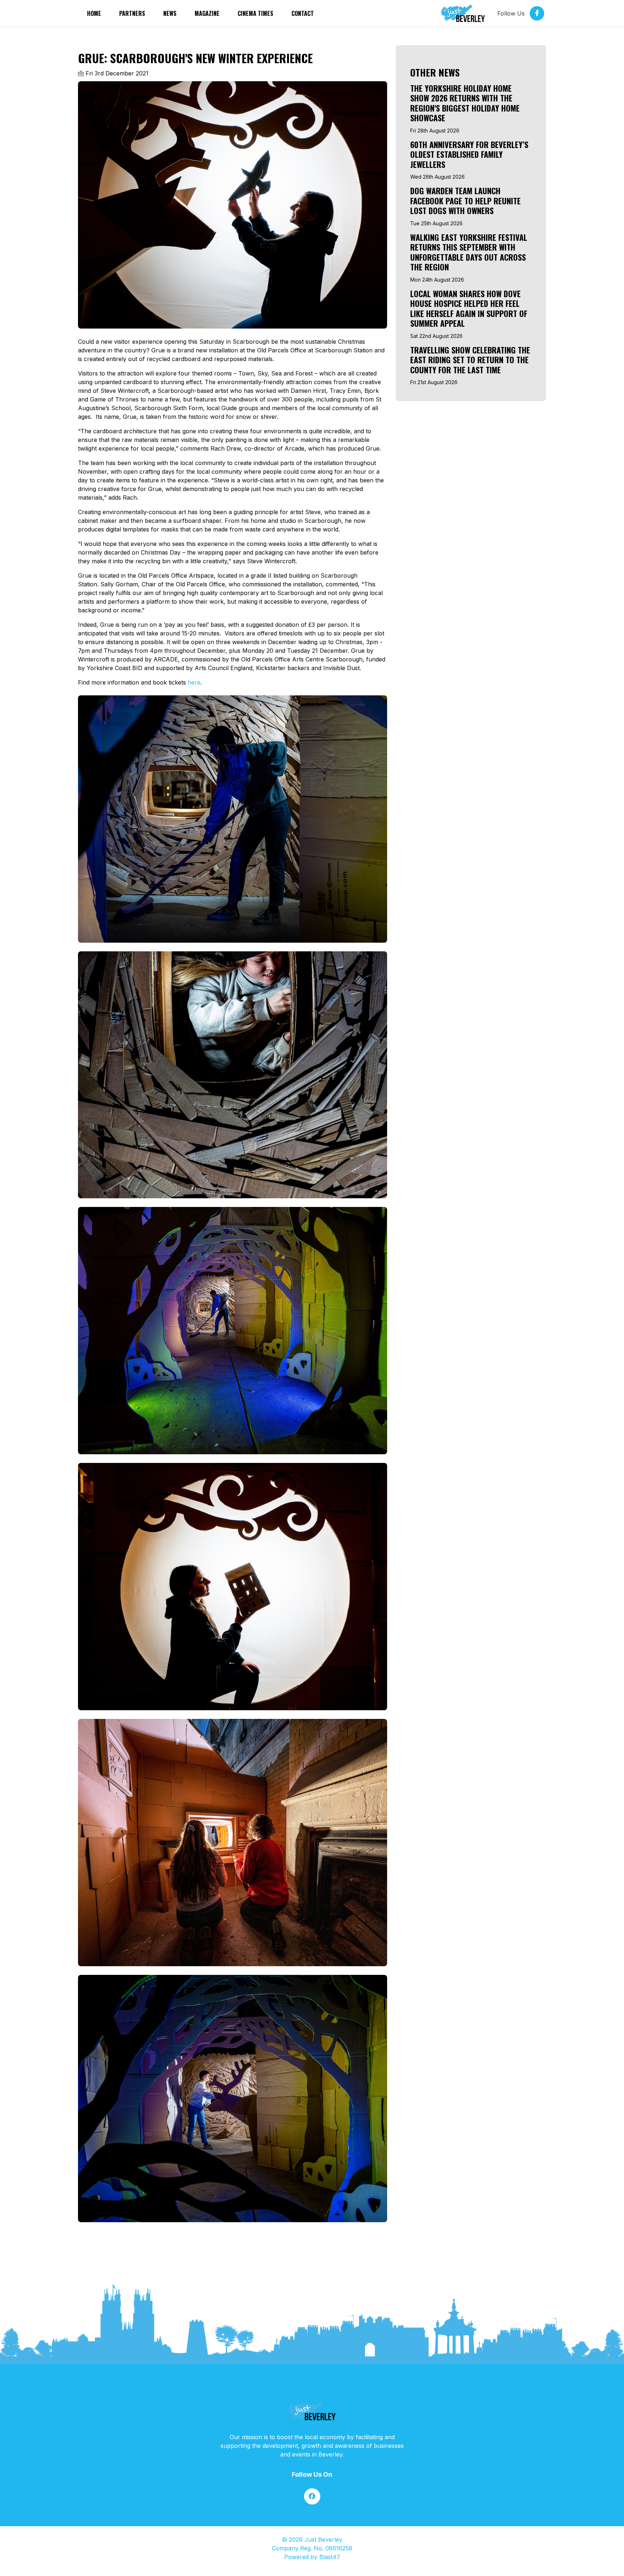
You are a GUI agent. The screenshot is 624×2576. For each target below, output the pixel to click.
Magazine (207, 13)
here (194, 682)
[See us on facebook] (312, 2496)
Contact (303, 13)
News (170, 13)
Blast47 (330, 2557)
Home (94, 13)
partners (132, 13)
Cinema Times (255, 13)
